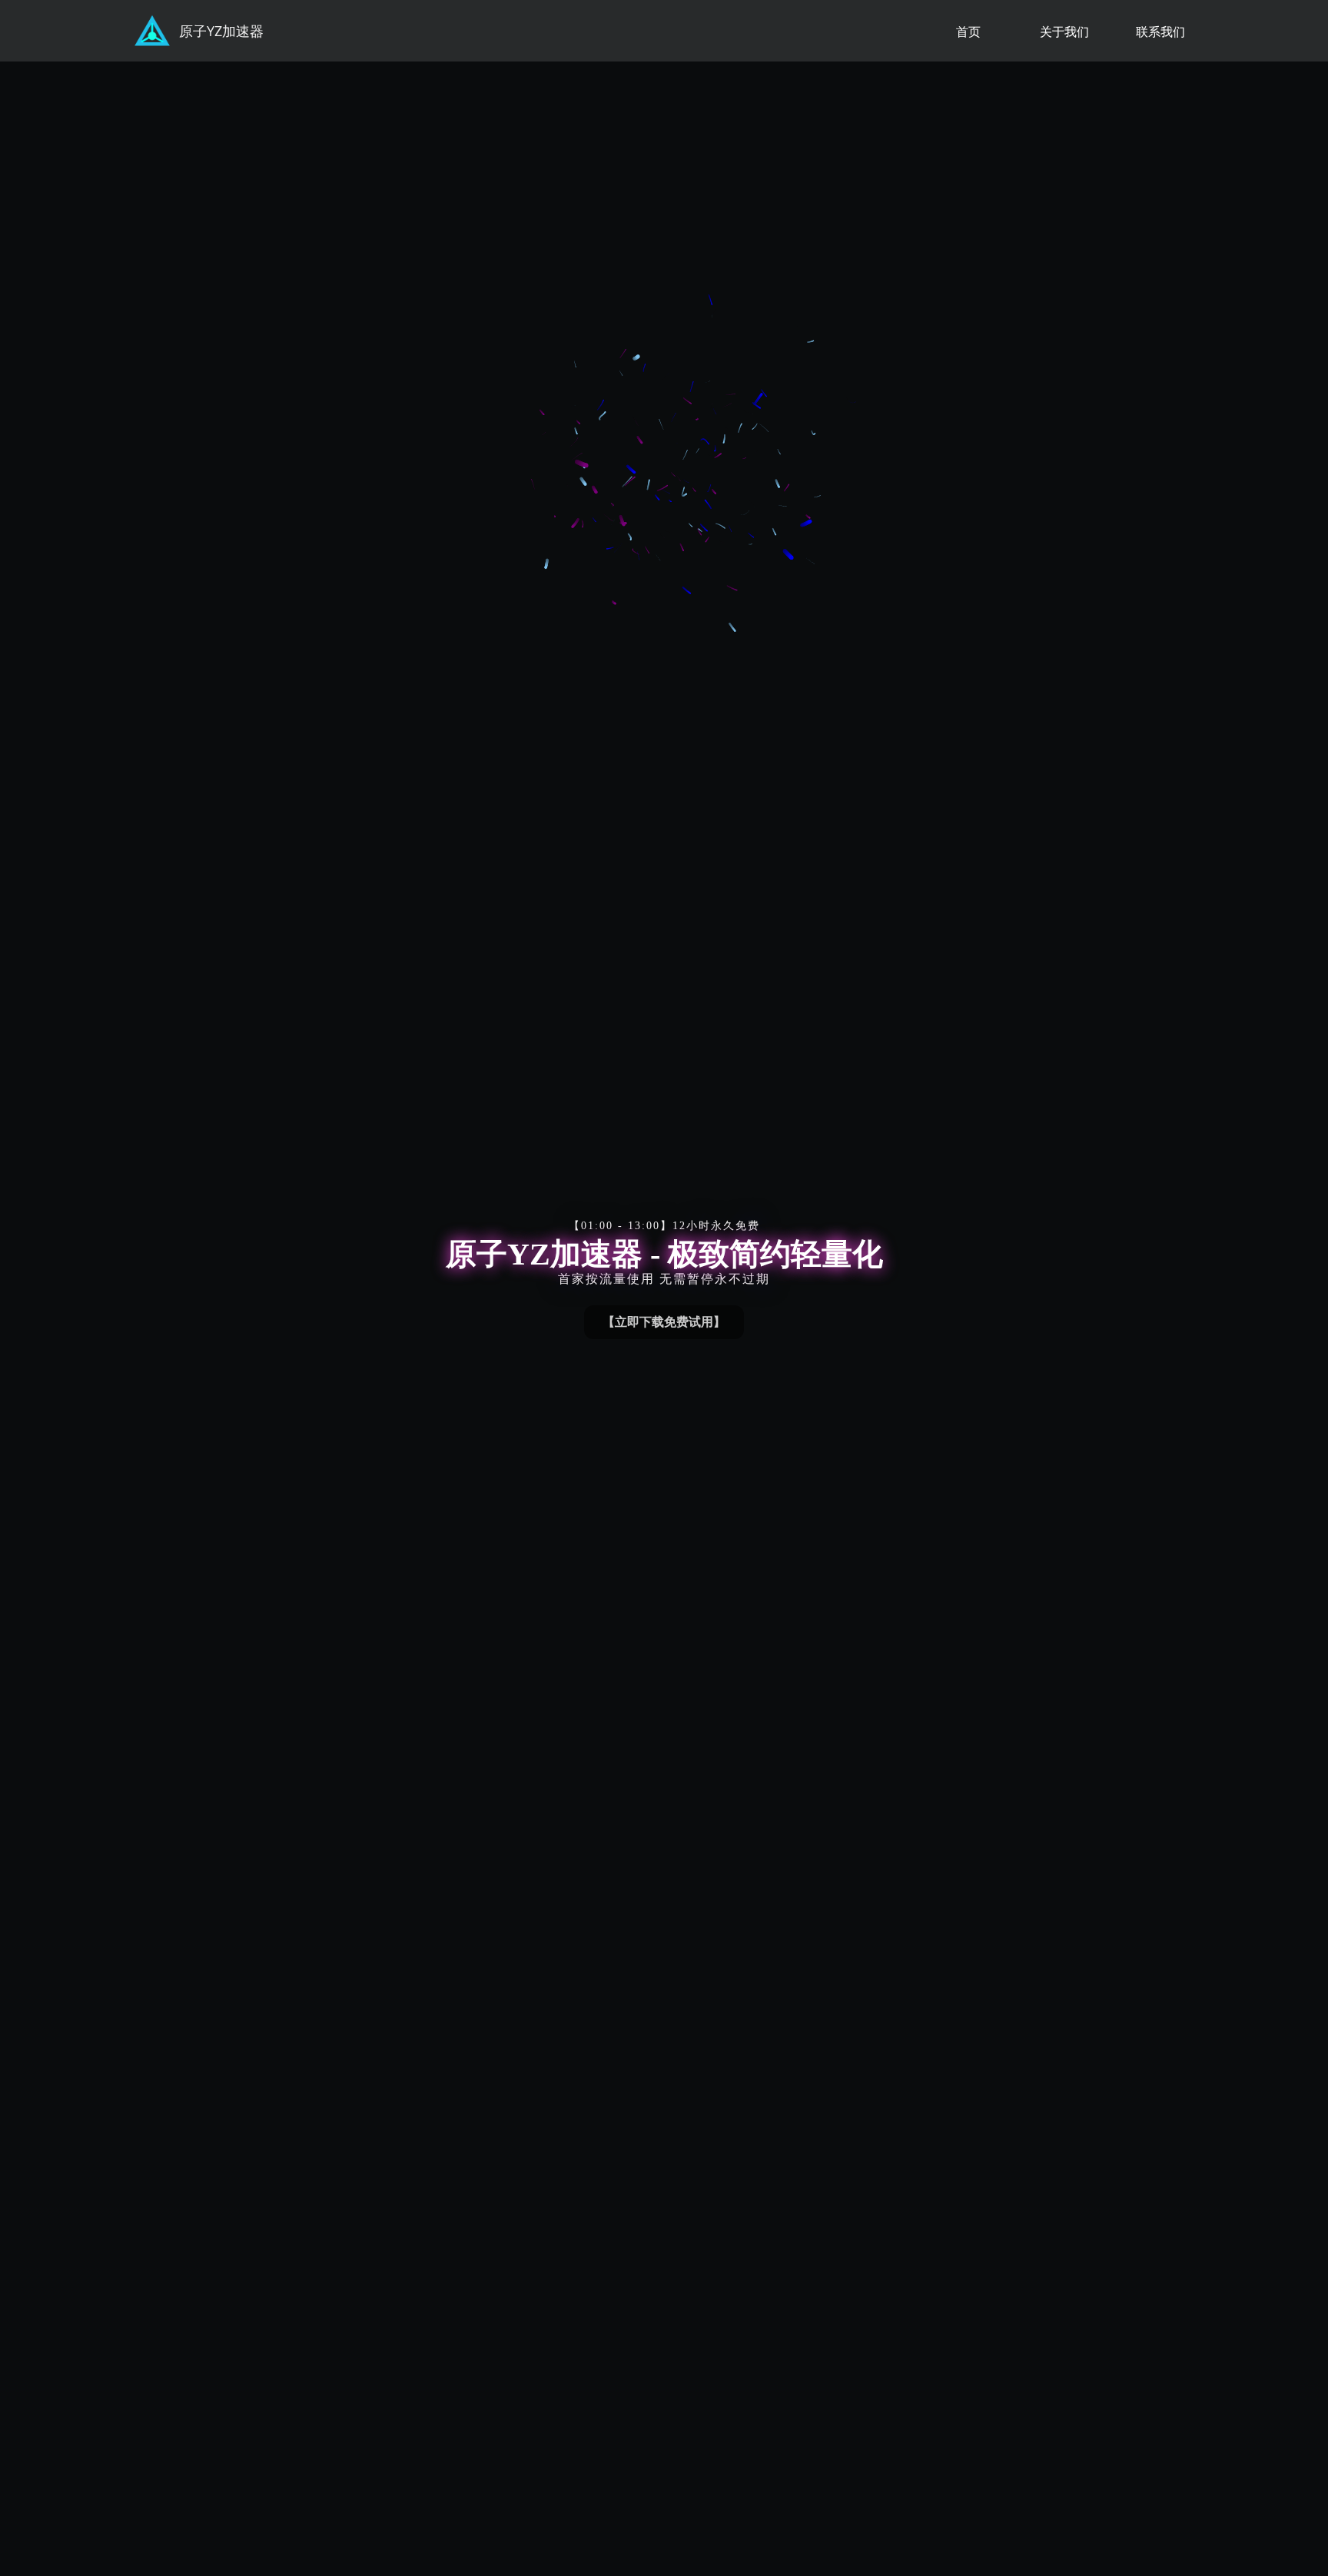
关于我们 (1064, 32)
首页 (968, 32)
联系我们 (1160, 32)
